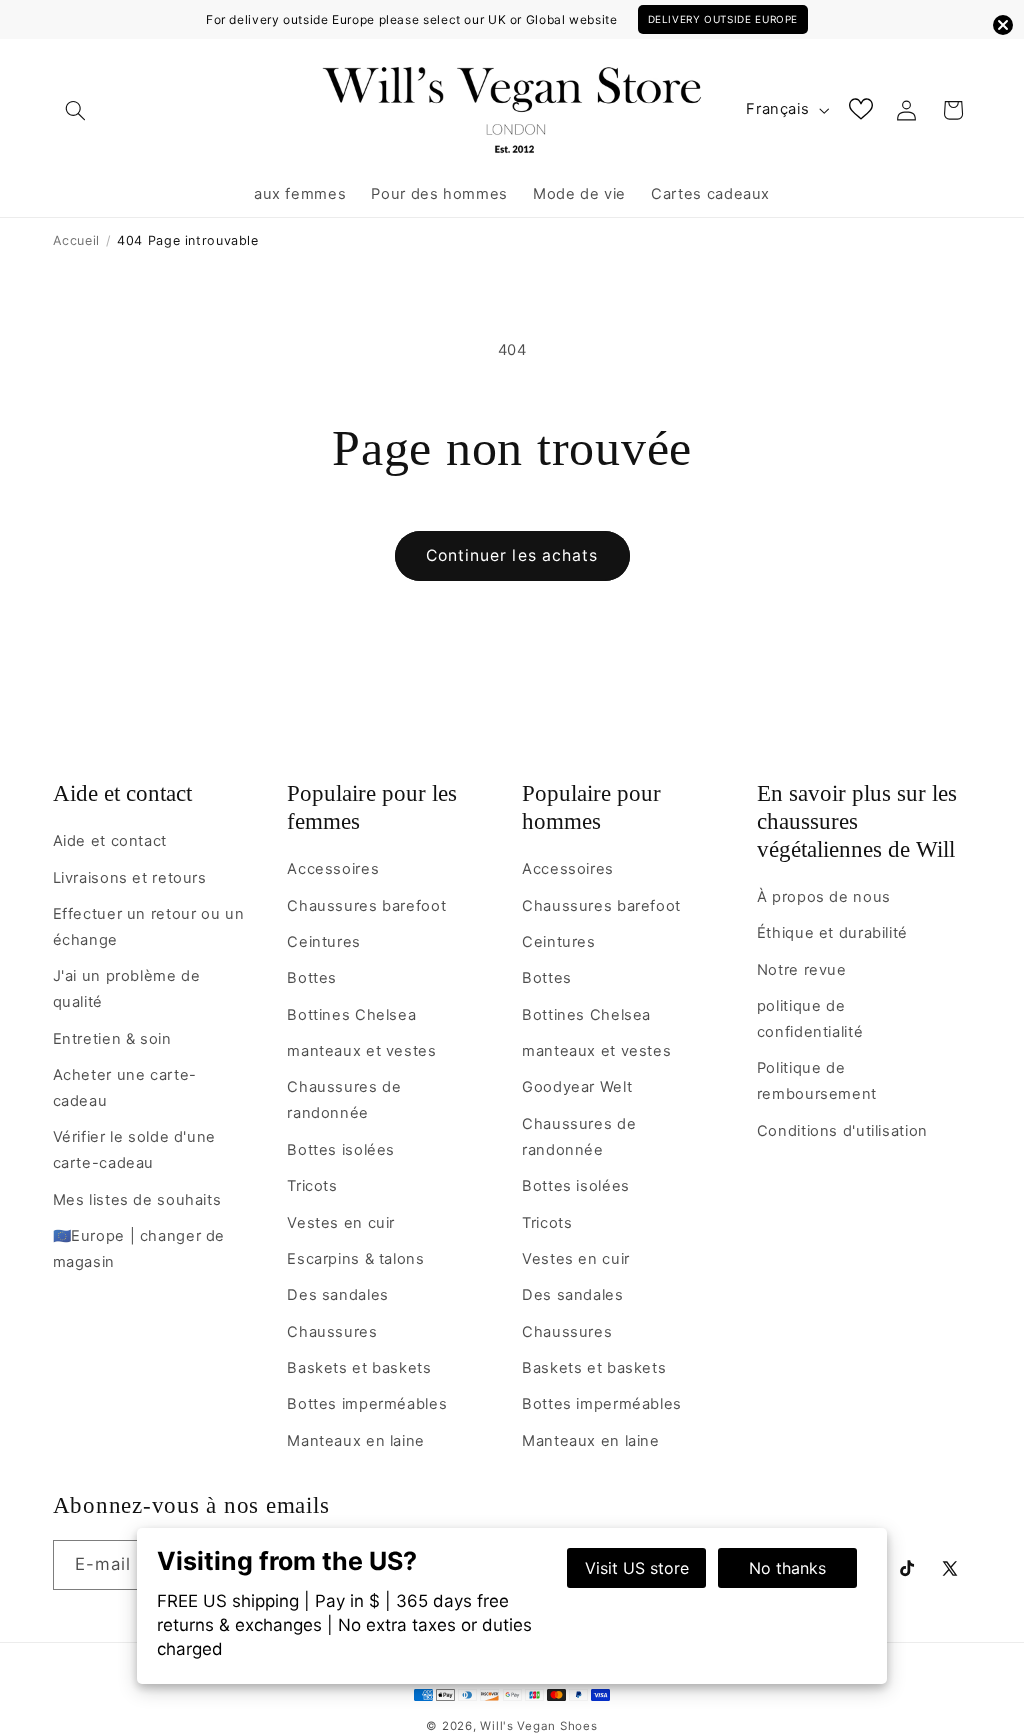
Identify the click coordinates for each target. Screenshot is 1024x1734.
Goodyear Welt (577, 1087)
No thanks (787, 1568)
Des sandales (338, 1295)
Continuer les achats (512, 555)
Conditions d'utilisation (842, 1131)
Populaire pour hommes (591, 807)
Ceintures (324, 942)
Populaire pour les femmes (372, 807)
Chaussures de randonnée (344, 1100)
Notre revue (802, 970)
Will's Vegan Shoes (538, 1726)
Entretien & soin (112, 1039)
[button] (76, 110)
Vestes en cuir (341, 1223)
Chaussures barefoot (366, 906)
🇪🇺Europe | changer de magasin (139, 1249)
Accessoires (333, 869)
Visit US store (637, 1568)
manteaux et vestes (361, 1051)
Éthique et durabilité (832, 933)
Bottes (312, 978)
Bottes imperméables (367, 1404)
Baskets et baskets (359, 1368)
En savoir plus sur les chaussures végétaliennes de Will (857, 821)
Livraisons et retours (130, 878)
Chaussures (332, 1332)
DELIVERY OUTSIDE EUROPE (723, 19)
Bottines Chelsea (351, 1015)
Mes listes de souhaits (137, 1200)
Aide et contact (122, 793)
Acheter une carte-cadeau (125, 1088)
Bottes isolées (341, 1150)
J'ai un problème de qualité (127, 989)
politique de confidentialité (810, 1019)
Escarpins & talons (355, 1259)
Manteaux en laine (356, 1441)
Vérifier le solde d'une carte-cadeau (135, 1150)
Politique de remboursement (817, 1081)
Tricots (312, 1186)
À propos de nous (824, 897)
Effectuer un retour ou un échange (149, 927)
